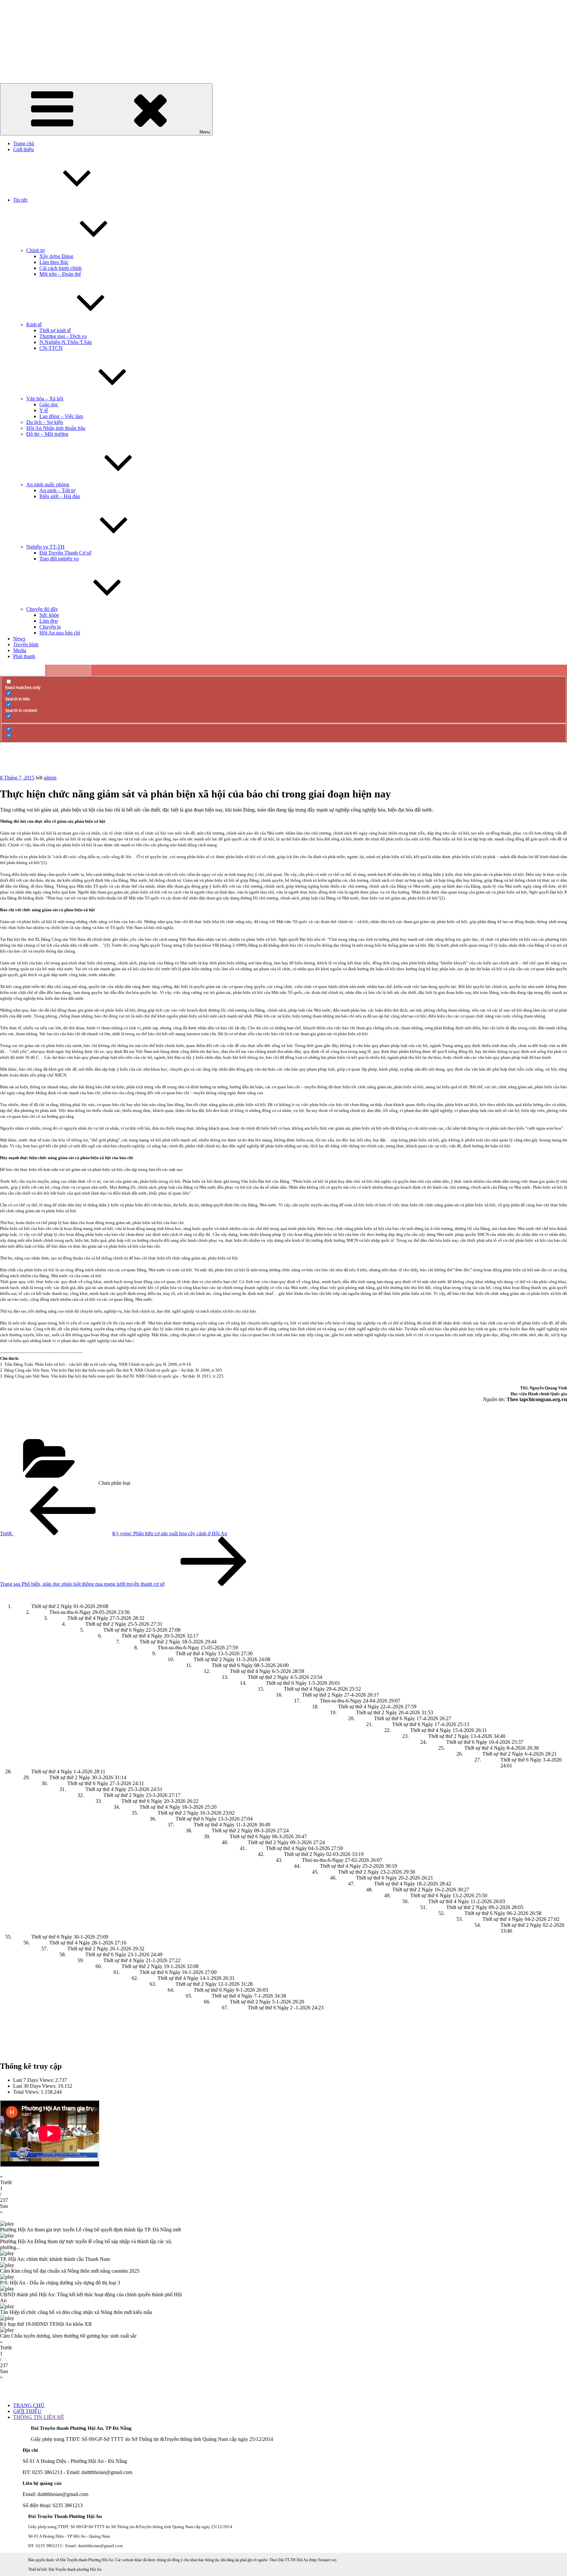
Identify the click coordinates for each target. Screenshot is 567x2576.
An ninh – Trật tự (57, 490)
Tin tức (21, 200)
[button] (283, 2180)
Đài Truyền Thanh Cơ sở (65, 553)
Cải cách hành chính (61, 268)
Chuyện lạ (50, 627)
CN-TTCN (51, 348)
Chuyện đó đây (42, 609)
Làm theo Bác (54, 262)
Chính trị (35, 250)
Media (20, 650)
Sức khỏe (49, 615)
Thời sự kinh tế (55, 330)
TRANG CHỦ (29, 2405)
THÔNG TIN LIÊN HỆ (39, 2417)
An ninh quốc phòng (48, 484)
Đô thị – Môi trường (47, 434)
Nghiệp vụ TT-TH (45, 547)
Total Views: (27, 2092)
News (19, 639)
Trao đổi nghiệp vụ (59, 559)
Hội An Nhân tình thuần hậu (56, 428)
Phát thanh (24, 656)
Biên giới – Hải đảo (60, 496)
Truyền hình (26, 644)
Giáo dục (49, 404)
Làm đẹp (49, 621)
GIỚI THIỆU (27, 2411)
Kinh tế (34, 324)
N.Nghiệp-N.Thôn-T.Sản (66, 342)
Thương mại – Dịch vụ (63, 336)
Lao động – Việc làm (61, 416)
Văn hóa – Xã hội (45, 399)
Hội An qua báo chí (60, 633)
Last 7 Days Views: (34, 2080)
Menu (205, 132)
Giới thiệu (23, 149)
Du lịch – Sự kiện (45, 422)
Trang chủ (24, 143)
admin (50, 778)
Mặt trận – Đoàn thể (60, 274)
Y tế (44, 410)
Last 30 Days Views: (35, 2086)
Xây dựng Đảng (56, 256)
